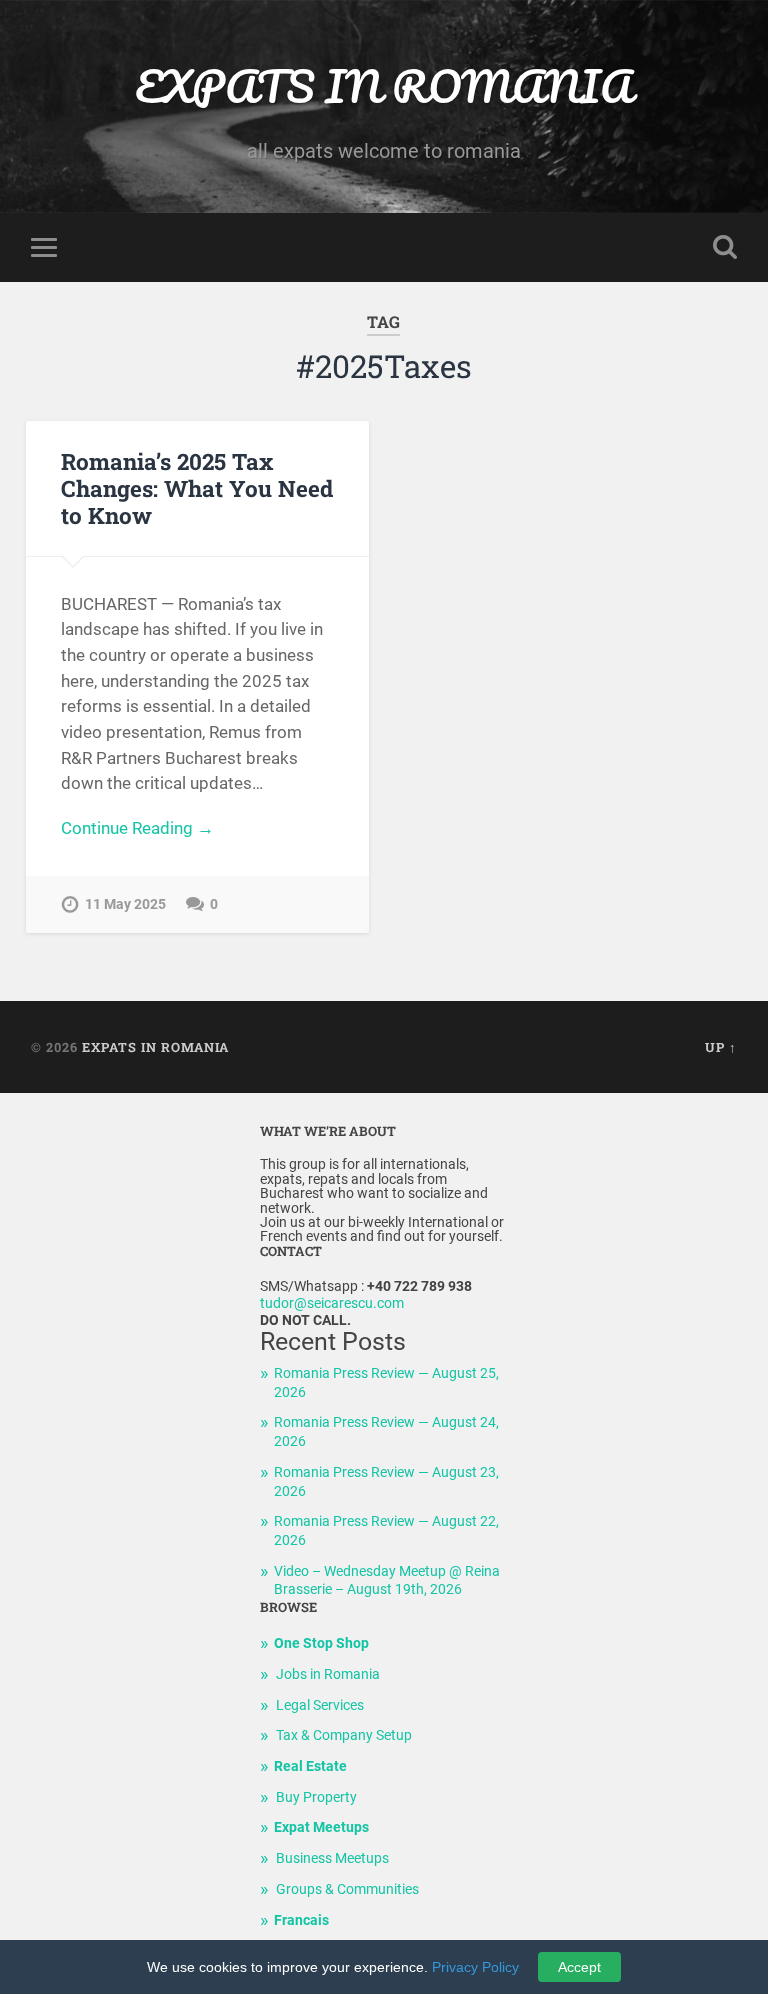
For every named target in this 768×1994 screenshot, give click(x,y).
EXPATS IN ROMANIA (383, 85)
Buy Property (316, 1797)
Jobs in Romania (328, 1674)
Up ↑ (721, 1047)
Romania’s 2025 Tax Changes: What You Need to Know (197, 488)
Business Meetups (332, 1858)
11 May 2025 (125, 904)
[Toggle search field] (725, 247)
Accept (579, 1967)
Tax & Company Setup (344, 1735)
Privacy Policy (475, 1967)
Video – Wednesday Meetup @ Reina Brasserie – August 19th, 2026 (387, 1581)
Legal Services (320, 1705)
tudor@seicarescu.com (332, 1303)
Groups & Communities (347, 1889)
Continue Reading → (137, 828)
